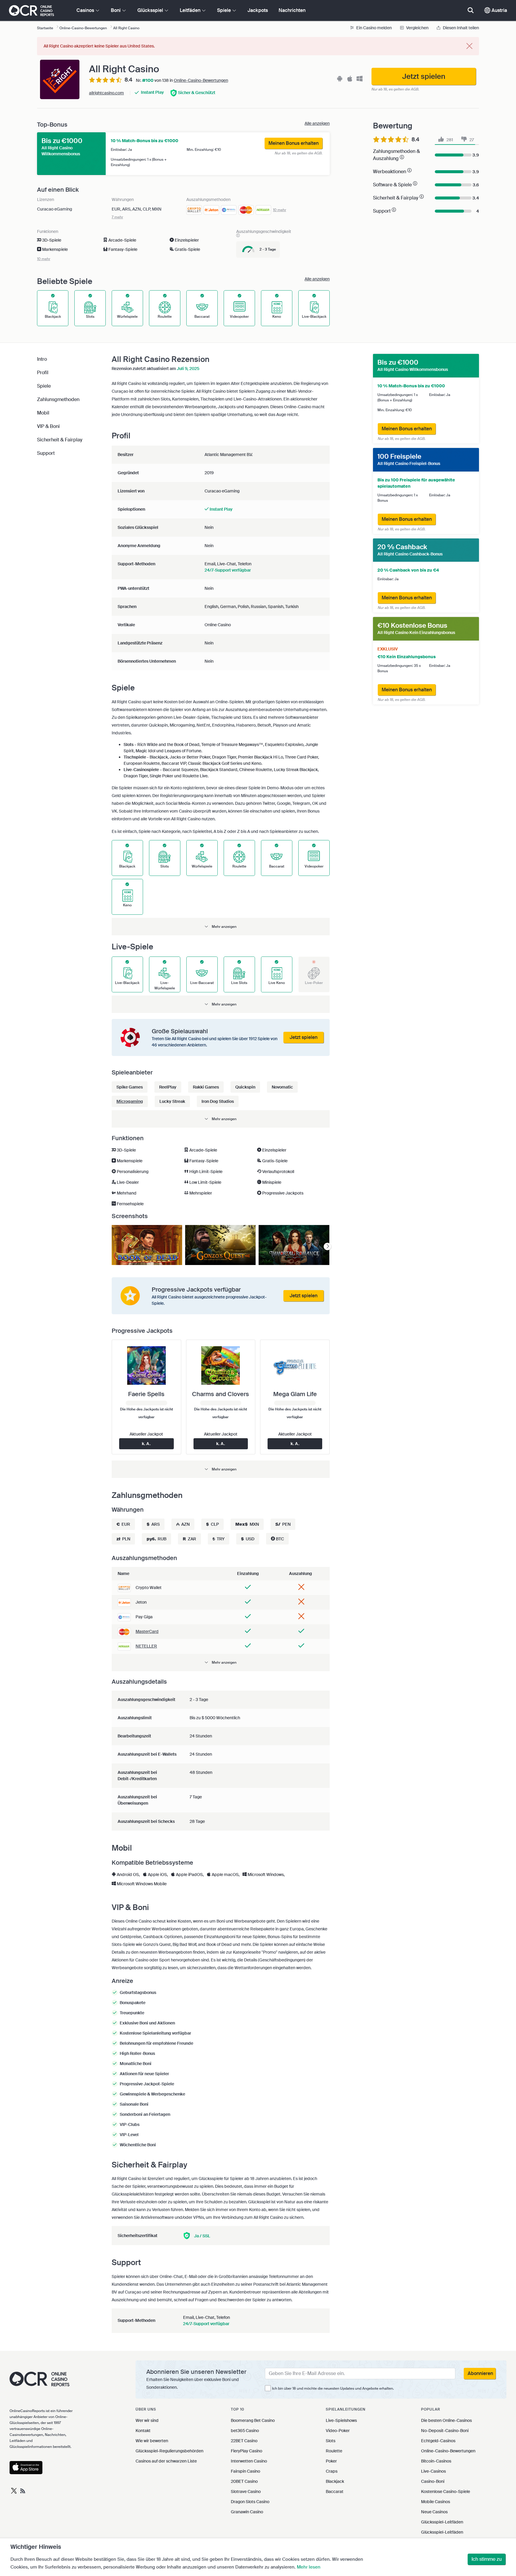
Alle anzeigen (317, 123)
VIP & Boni (48, 426)
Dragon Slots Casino (250, 2502)
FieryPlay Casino (247, 2451)
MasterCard (147, 1631)
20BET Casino (244, 2481)
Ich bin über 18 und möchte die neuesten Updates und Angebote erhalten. (333, 2388)
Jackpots (258, 10)
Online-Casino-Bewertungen (201, 80)
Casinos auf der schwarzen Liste (166, 2461)
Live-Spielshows (341, 2420)
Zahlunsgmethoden (58, 399)
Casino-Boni (433, 2481)
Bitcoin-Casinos (436, 2461)
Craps (332, 2471)
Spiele (44, 386)
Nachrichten (292, 10)
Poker (331, 2461)
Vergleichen (417, 28)
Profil (43, 373)
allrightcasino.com (106, 93)
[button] (221, 927)
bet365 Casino (245, 2431)
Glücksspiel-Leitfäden (442, 2522)
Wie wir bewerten (152, 2441)
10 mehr (279, 210)
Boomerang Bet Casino (253, 2420)
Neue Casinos (434, 2512)
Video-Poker (338, 2431)
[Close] (469, 46)
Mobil (43, 413)
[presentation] (327, 1247)
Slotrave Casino (246, 2491)
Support (46, 453)
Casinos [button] (86, 10)
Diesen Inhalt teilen (460, 28)
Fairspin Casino (245, 2471)
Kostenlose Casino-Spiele (446, 2491)
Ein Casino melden (374, 28)
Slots (331, 2441)
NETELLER (146, 1646)
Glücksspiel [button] (151, 10)
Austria (499, 10)
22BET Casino (244, 2441)
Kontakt (143, 2431)
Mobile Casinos (436, 2502)
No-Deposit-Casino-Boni (445, 2431)
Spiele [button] (225, 10)
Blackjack (335, 2481)
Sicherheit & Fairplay (60, 440)
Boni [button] (116, 10)
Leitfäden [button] (191, 10)
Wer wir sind (147, 2420)
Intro (42, 359)
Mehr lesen (309, 2567)
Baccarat (335, 2491)
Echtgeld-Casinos (438, 2441)
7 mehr (117, 217)
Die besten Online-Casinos (446, 2420)
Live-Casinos (433, 2471)
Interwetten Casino (249, 2461)
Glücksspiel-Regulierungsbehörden (169, 2451)
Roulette (334, 2451)
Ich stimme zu (487, 2559)
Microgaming (130, 1101)
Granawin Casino (247, 2512)
